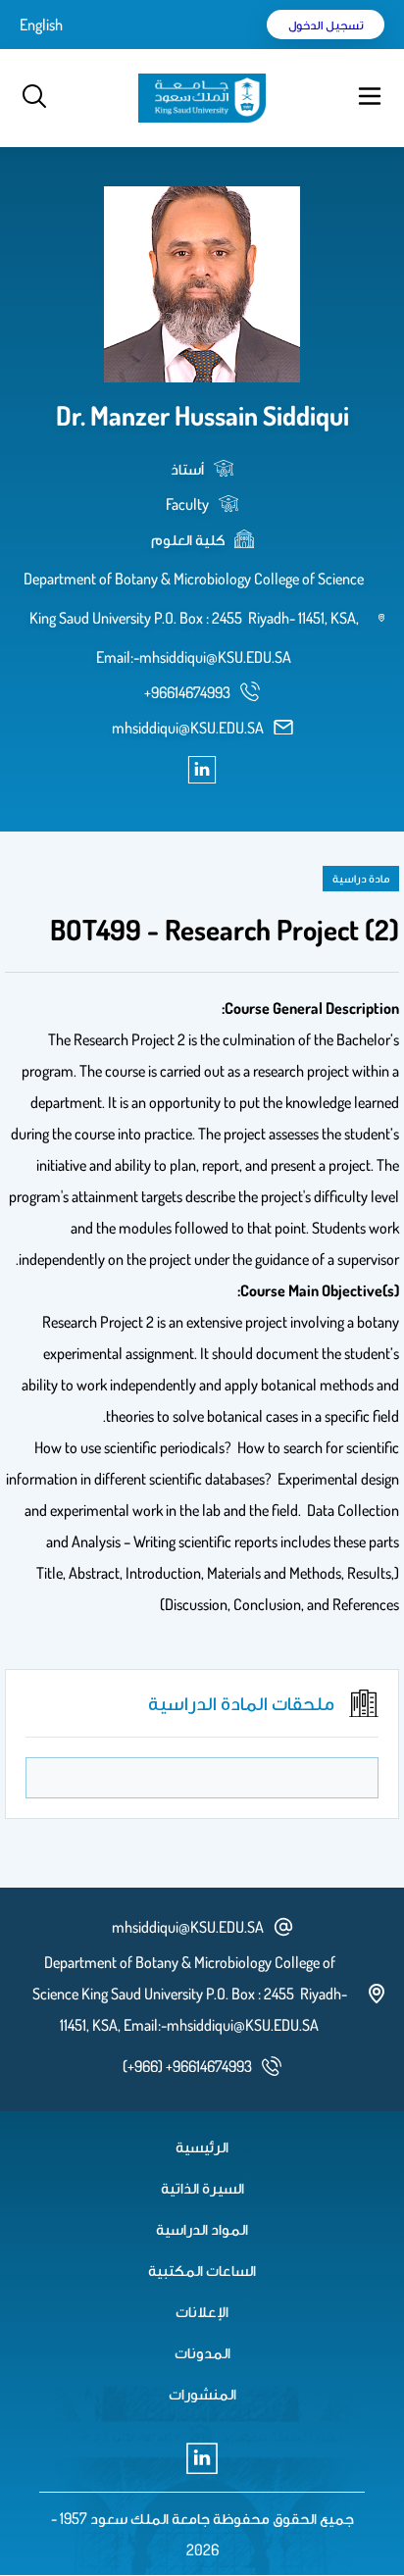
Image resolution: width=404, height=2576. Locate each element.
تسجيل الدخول (326, 25)
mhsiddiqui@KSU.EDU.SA (188, 728)
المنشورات (202, 2394)
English (41, 25)
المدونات (202, 2352)
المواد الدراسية (202, 2229)
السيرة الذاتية (202, 2188)
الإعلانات (202, 2311)
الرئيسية (202, 2147)
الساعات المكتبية (202, 2270)
